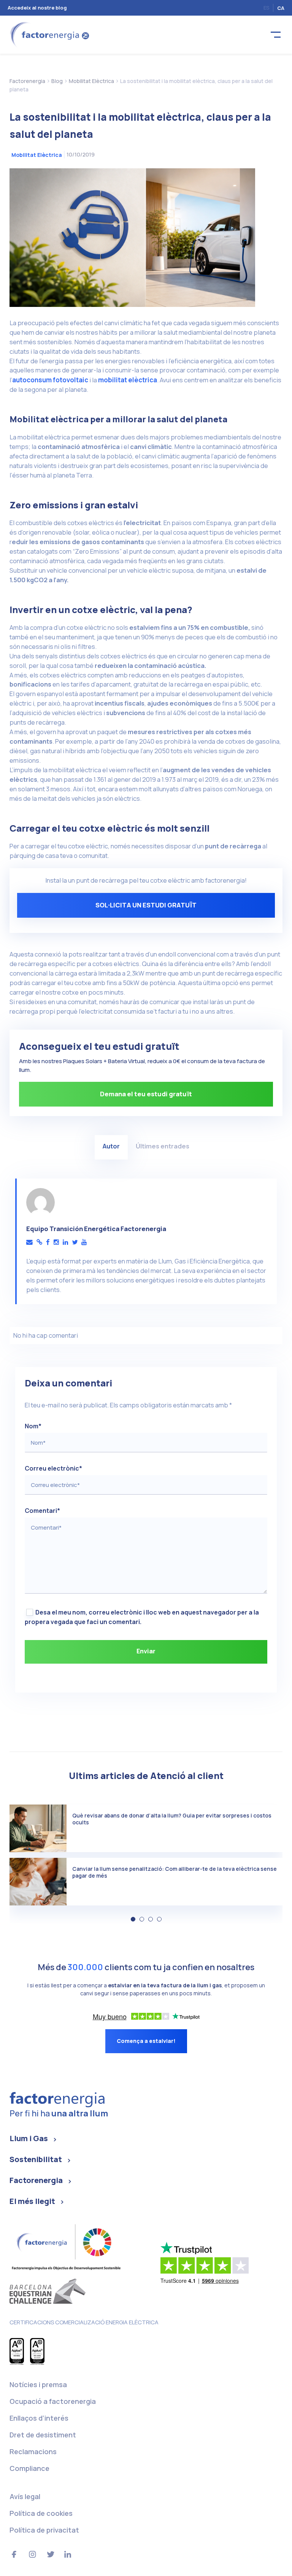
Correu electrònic (53, 1468)
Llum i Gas (29, 2138)
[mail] (29, 1242)
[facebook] (48, 1242)
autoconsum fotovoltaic (50, 380)
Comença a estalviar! (146, 2041)
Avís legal (25, 2496)
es (266, 8)
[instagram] (56, 1242)
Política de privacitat (44, 2530)
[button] (133, 1919)
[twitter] (75, 1242)
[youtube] (84, 1242)
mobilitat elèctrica (128, 380)
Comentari (42, 1511)
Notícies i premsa (38, 2384)
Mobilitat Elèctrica (37, 155)
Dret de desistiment (43, 2435)
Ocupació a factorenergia (53, 2401)
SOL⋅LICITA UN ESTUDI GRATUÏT (146, 905)
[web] (39, 1242)
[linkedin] (65, 1242)
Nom (33, 1426)
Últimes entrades (163, 1146)
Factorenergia (36, 2180)
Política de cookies (41, 2513)
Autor (111, 1146)
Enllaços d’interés (39, 2418)
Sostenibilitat (36, 2159)
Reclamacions (33, 2451)
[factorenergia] (48, 34)
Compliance (29, 2468)
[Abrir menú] (276, 35)
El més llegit (32, 2201)
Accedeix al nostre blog (37, 8)
